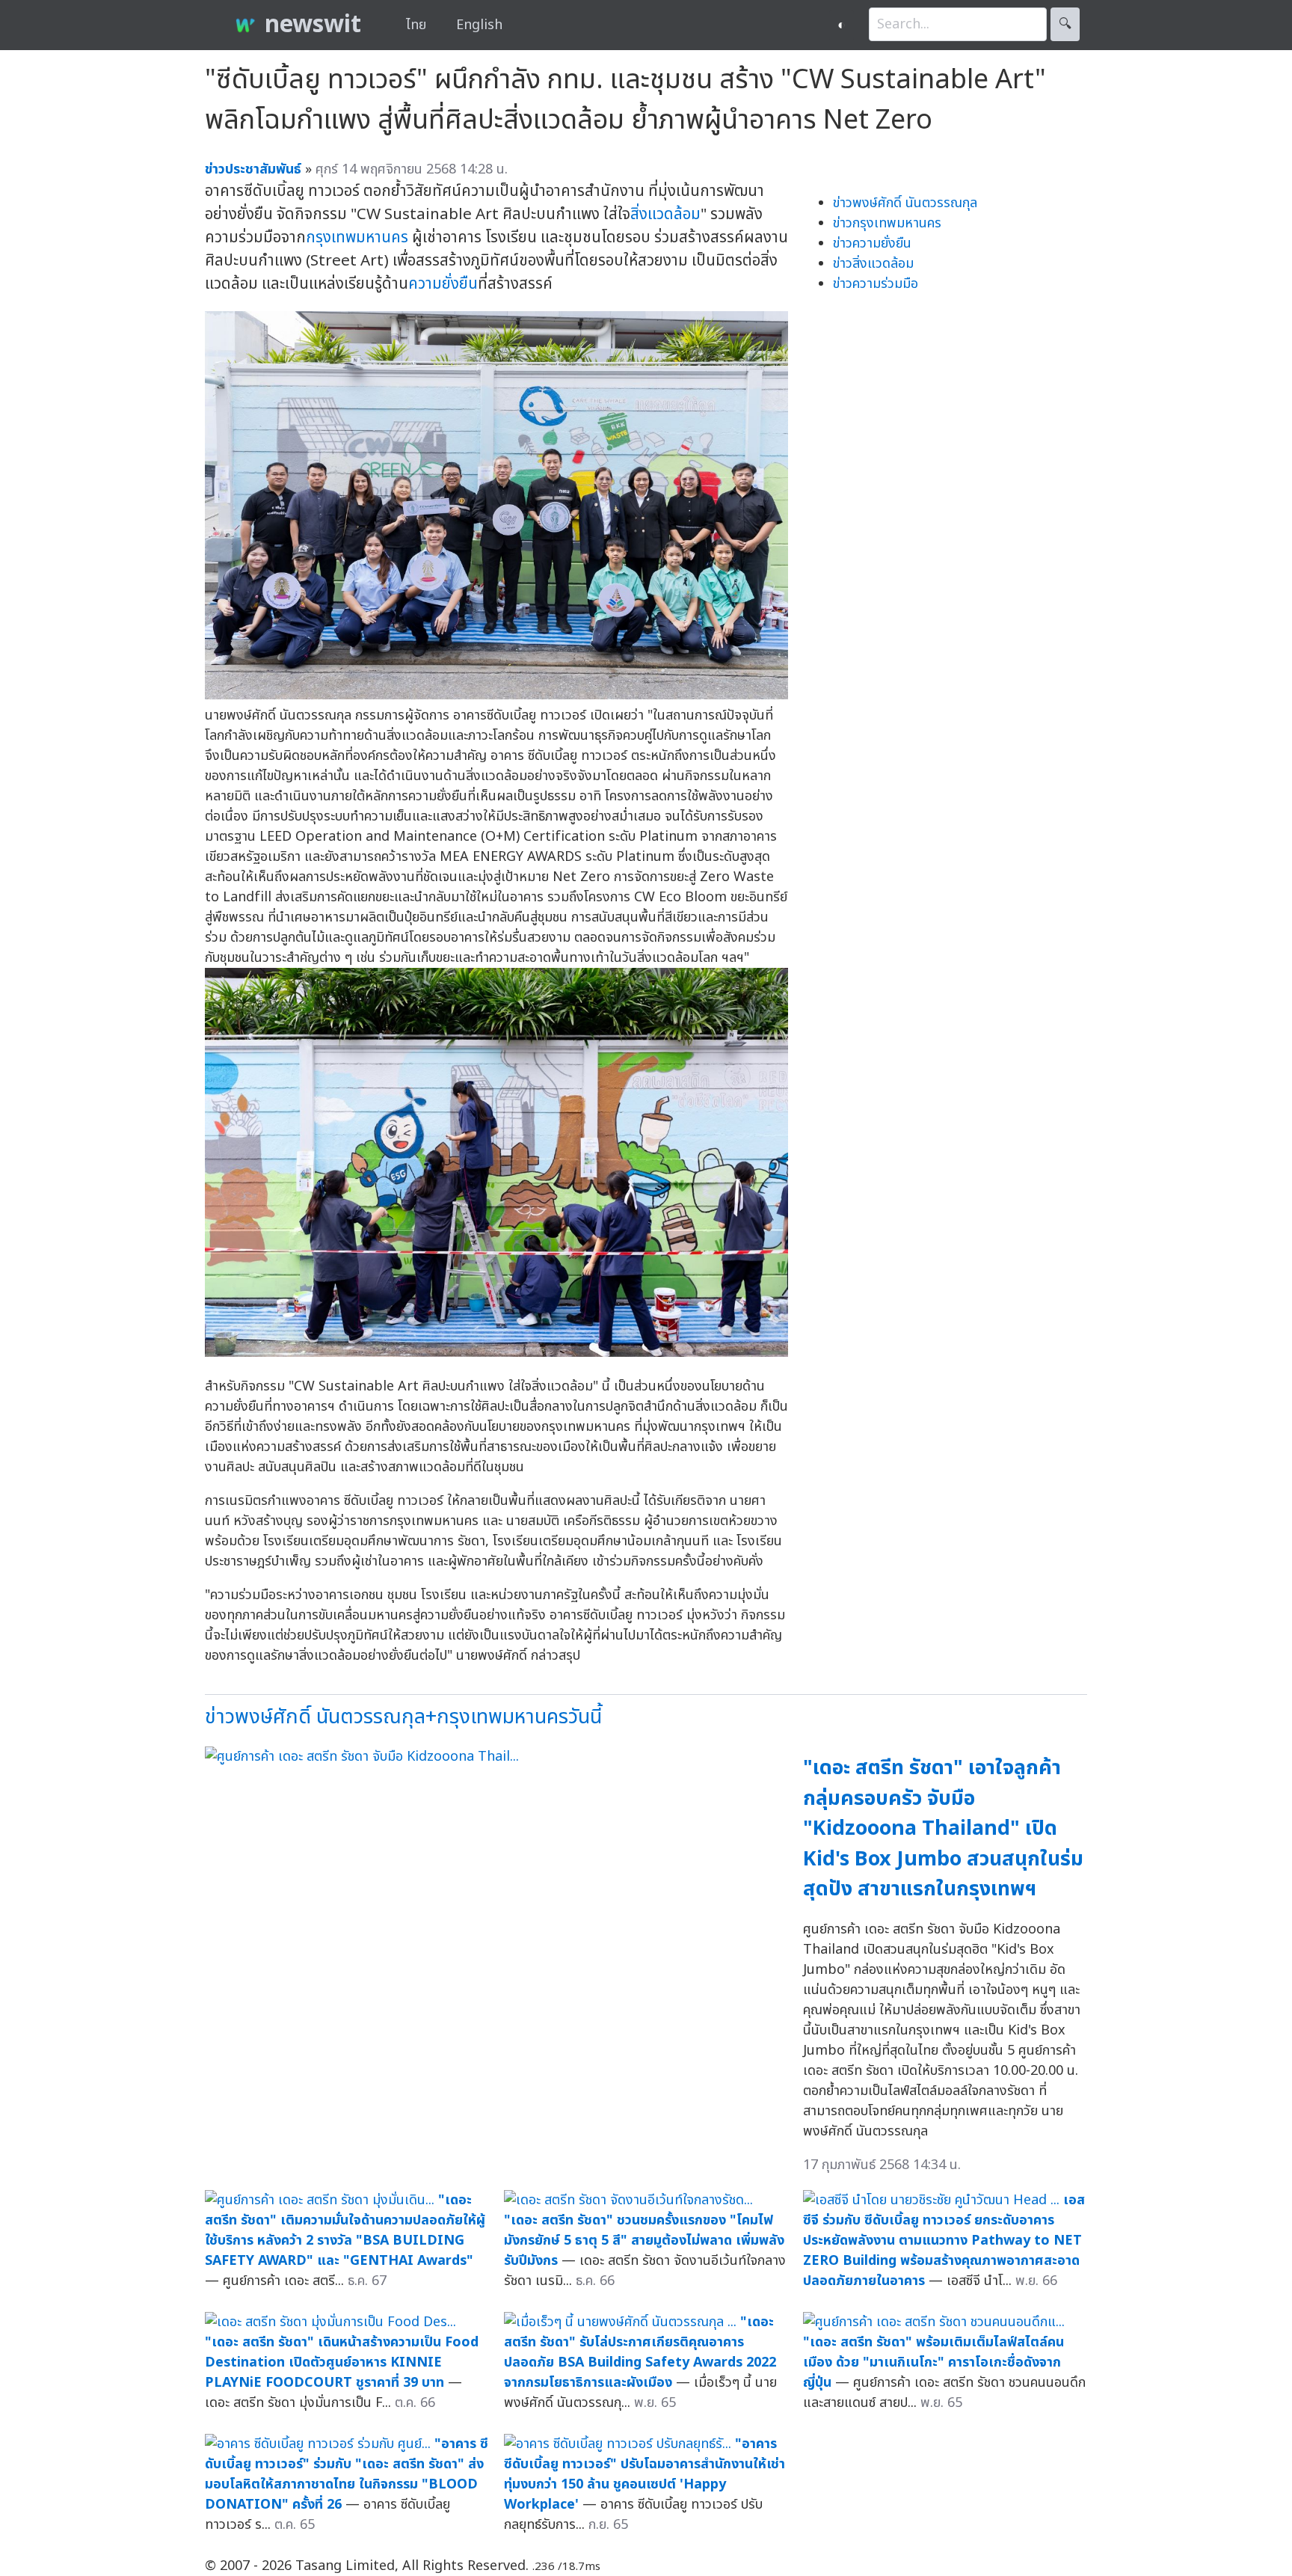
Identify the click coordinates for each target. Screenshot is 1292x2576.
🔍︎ (1065, 24)
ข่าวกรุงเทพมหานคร (887, 223)
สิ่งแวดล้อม (665, 214)
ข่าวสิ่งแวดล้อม (873, 264)
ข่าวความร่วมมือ (876, 284)
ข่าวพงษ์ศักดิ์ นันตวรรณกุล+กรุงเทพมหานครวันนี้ (403, 1717)
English (479, 25)
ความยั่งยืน (443, 284)
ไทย (416, 25)
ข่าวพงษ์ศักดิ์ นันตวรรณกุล (905, 203)
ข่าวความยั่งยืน (872, 243)
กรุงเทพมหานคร (357, 237)
